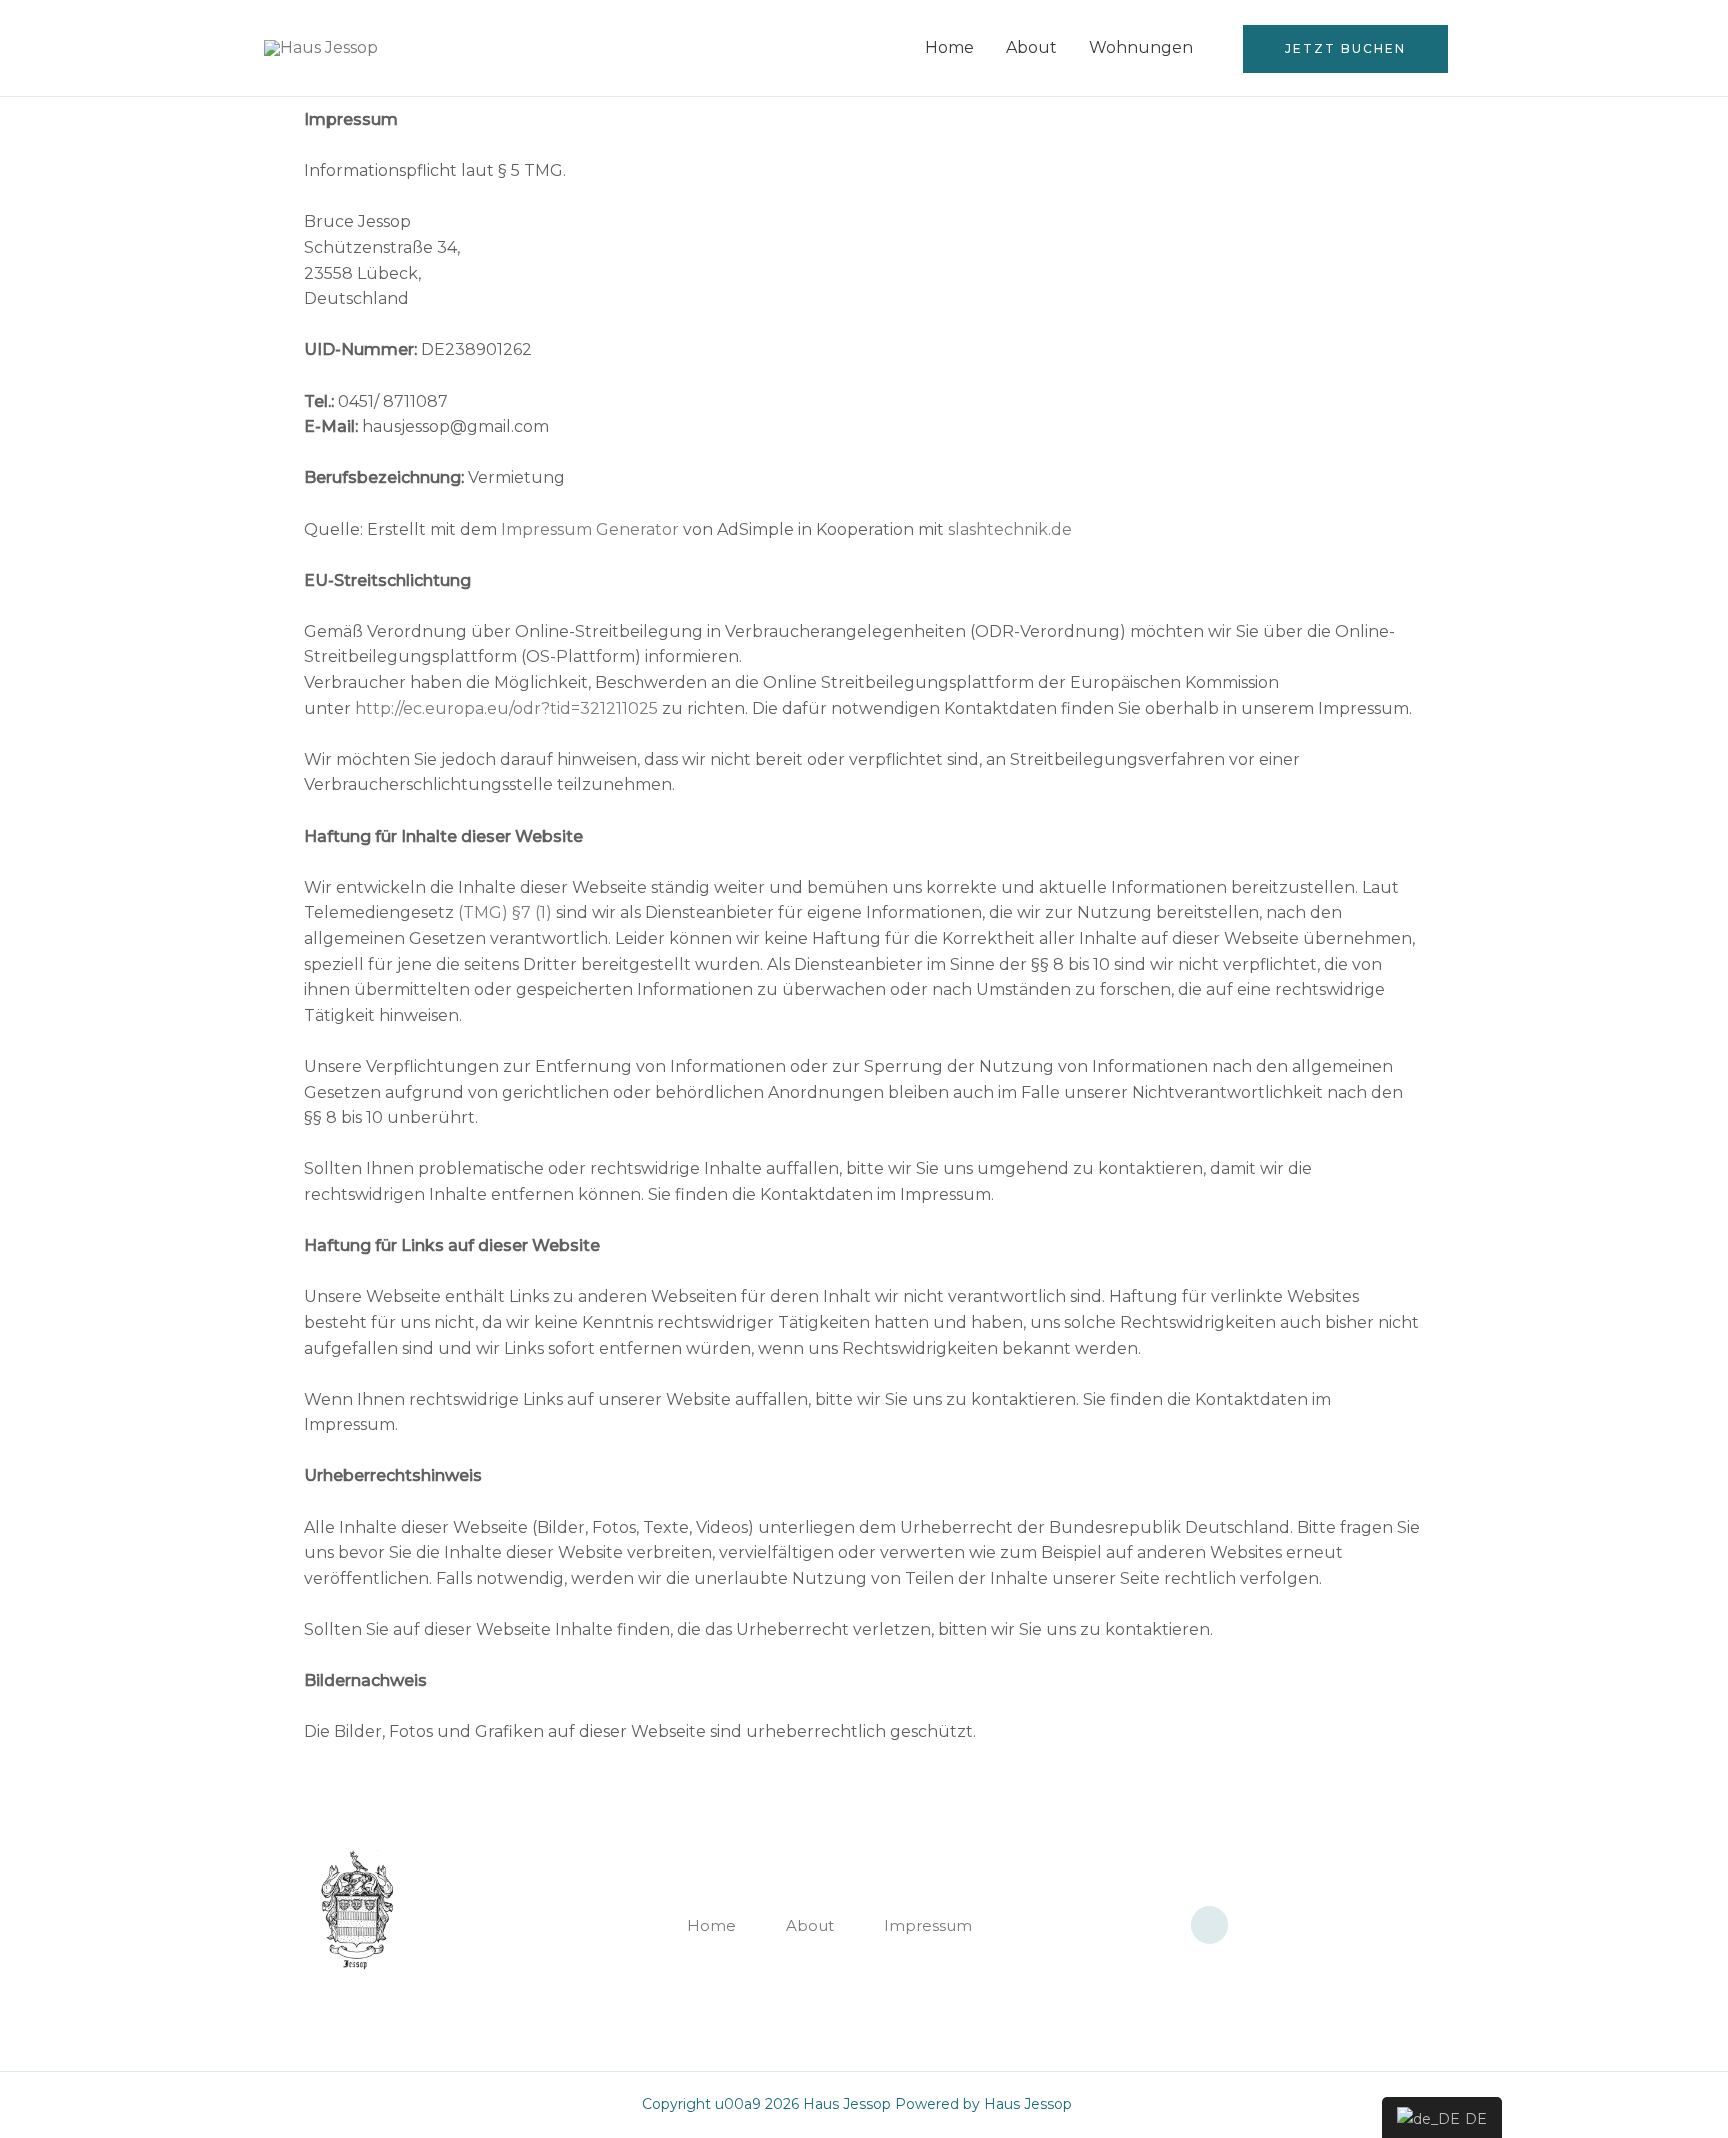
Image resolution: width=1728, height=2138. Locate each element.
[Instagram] (1210, 1925)
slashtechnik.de (1010, 529)
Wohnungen (1141, 47)
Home (949, 47)
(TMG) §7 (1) (505, 912)
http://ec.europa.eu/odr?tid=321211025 (506, 708)
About (1031, 47)
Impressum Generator (590, 529)
